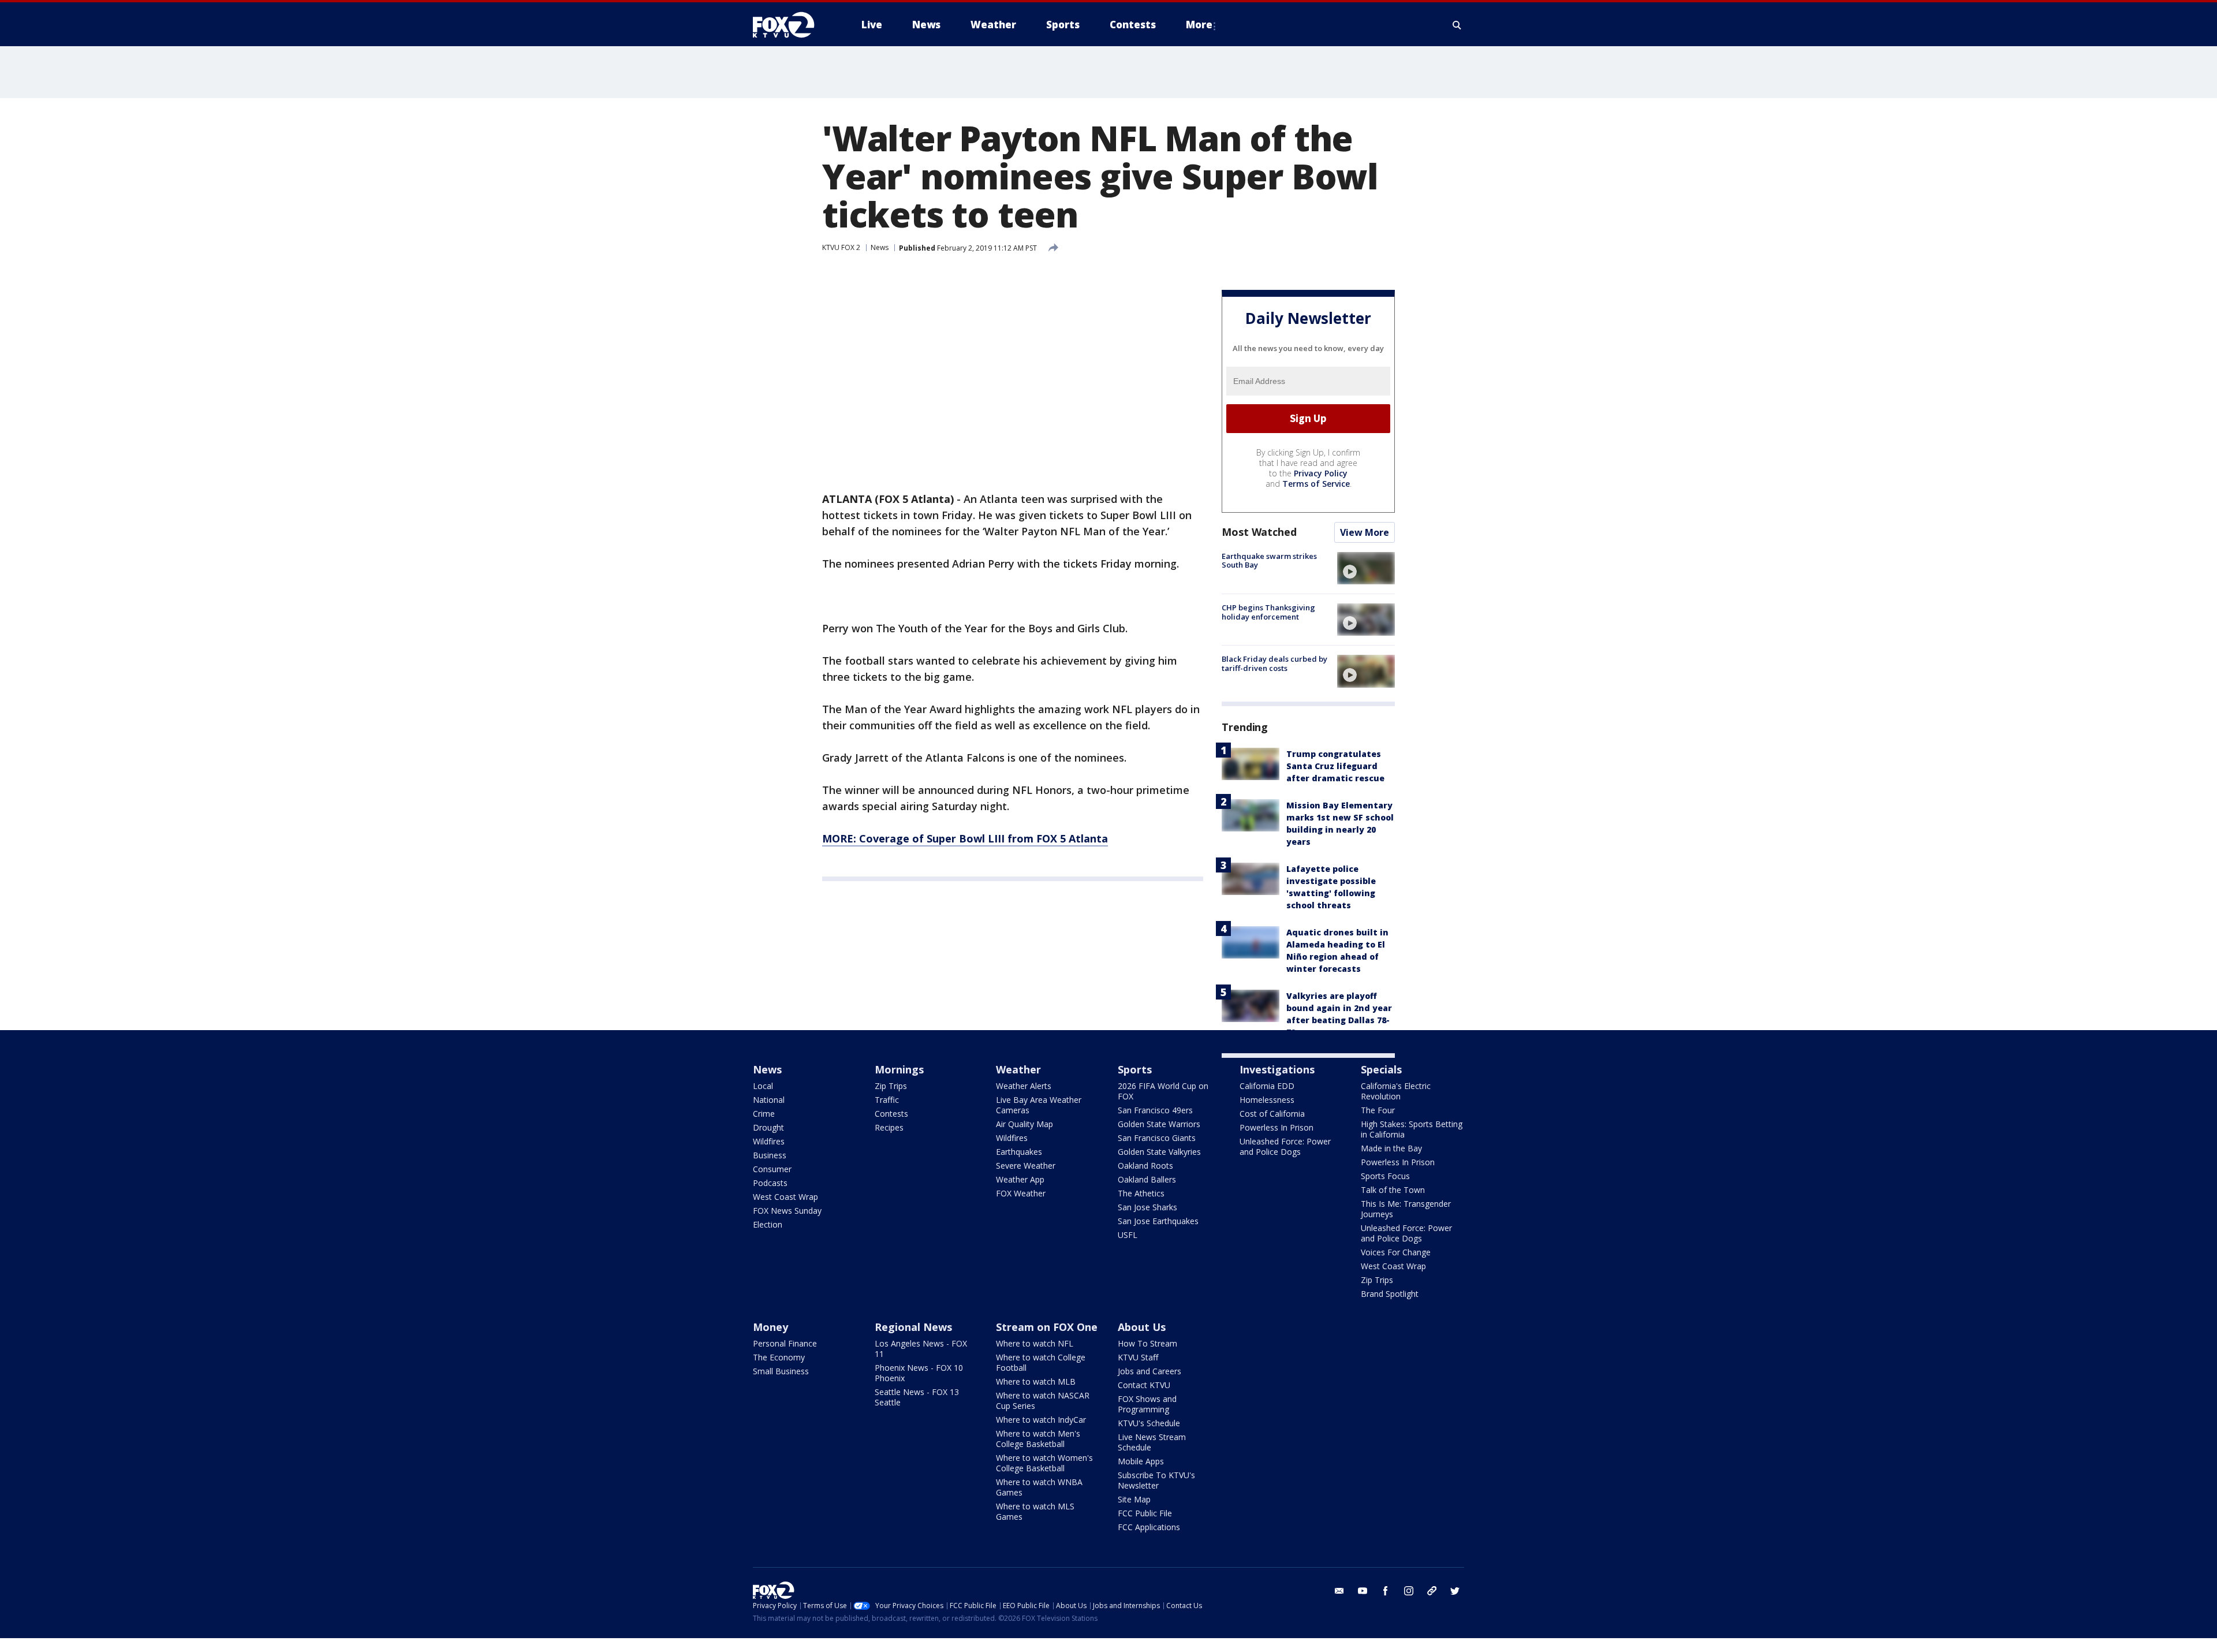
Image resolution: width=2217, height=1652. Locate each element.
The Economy (779, 1357)
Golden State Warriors (1159, 1124)
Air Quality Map (1024, 1124)
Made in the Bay (1391, 1148)
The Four (1378, 1110)
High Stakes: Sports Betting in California (1412, 1129)
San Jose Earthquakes (1158, 1221)
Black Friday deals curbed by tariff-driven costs (1274, 663)
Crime (764, 1114)
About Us (1142, 1327)
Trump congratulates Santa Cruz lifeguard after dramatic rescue (1335, 766)
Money (770, 1327)
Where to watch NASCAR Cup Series (1043, 1401)
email (1339, 1591)
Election (768, 1224)
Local (763, 1086)
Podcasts (770, 1183)
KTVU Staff (1138, 1357)
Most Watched (1259, 532)
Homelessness (1267, 1100)
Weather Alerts (1024, 1086)
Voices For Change (1396, 1252)
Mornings (899, 1069)
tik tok (1432, 1591)
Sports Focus (1385, 1176)
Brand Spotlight (1390, 1294)
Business (770, 1155)
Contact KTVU (1144, 1385)
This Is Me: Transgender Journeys (1406, 1209)
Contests (891, 1114)
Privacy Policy (1321, 473)
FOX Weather (1021, 1193)
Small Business (781, 1371)
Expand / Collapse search (1457, 25)
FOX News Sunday (787, 1211)
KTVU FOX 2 (841, 247)
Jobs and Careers (1149, 1371)
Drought (768, 1127)
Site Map (1134, 1499)
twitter (1455, 1591)
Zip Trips (891, 1086)
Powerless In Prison (1277, 1127)
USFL (1128, 1235)
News (880, 247)
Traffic (887, 1100)
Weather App (1020, 1179)
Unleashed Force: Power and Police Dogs (1285, 1146)
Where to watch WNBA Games (1039, 1487)
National (769, 1100)
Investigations (1277, 1069)
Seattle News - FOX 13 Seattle (917, 1397)
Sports (1135, 1069)
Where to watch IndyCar (1041, 1420)
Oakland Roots (1145, 1166)
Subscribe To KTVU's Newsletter (1156, 1480)
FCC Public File (1145, 1513)
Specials (1381, 1069)
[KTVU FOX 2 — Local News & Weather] (791, 25)
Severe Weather (1026, 1166)
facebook (1386, 1591)
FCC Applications (1149, 1527)
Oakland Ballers (1147, 1179)
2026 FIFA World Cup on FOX (1163, 1091)
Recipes (889, 1127)
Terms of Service (1316, 484)
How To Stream (1147, 1343)
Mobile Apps (1141, 1461)
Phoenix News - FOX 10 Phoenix (919, 1373)
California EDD (1267, 1086)
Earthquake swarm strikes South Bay (1269, 561)
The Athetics (1141, 1193)
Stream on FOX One (1047, 1327)
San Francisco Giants (1157, 1138)
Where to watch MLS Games (1035, 1511)
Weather (1018, 1069)
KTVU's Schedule (1149, 1423)
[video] (1366, 568)
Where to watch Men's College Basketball (1038, 1439)
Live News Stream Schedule (1152, 1442)
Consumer (772, 1169)
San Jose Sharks (1147, 1207)
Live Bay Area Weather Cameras (1039, 1105)
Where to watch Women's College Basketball (1044, 1463)
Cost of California (1272, 1114)
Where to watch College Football (1041, 1362)
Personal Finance (785, 1343)
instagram (1409, 1591)
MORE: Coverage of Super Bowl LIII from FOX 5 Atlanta (965, 838)
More (1199, 25)
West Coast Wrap (785, 1197)
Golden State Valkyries (1159, 1152)
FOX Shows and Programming (1147, 1404)
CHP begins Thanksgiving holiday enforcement (1268, 612)
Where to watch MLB (1036, 1381)
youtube (1363, 1591)
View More (1365, 532)
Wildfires (769, 1141)
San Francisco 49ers (1155, 1110)
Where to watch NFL (1035, 1343)
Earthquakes (1019, 1152)
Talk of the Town (1393, 1190)
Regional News (913, 1327)
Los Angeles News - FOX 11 (921, 1349)
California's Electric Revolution (1396, 1091)
